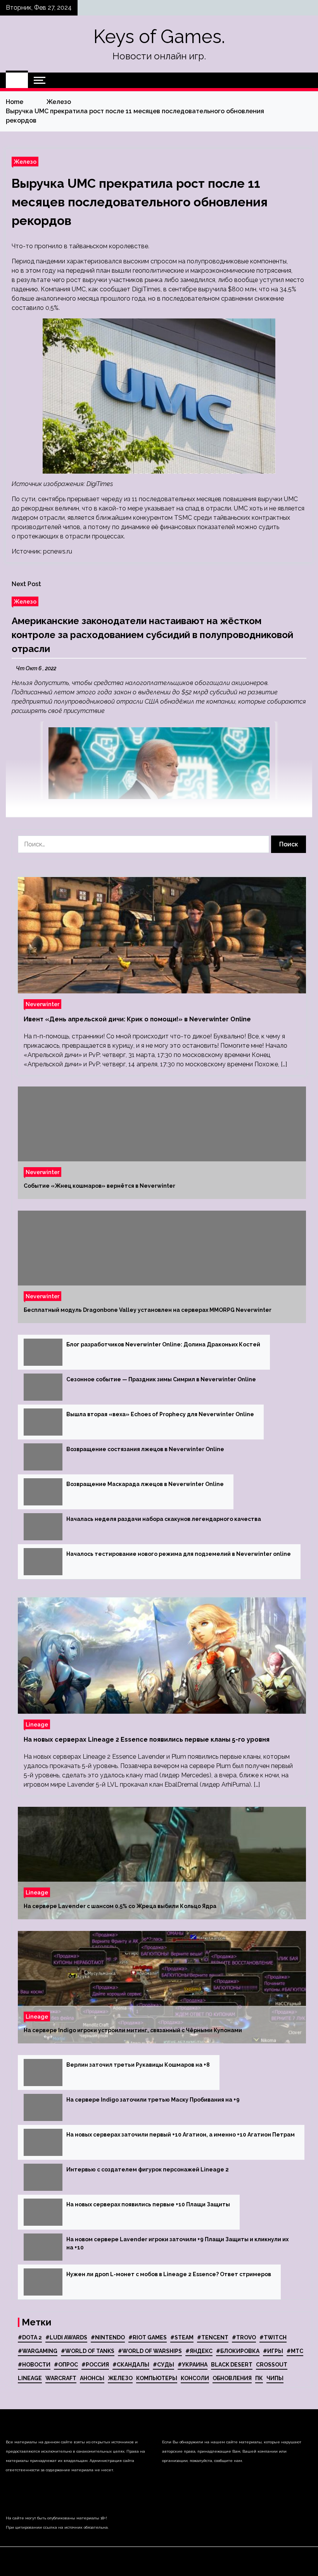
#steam (182, 2337)
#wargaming (38, 2351)
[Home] (17, 80)
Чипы (275, 2378)
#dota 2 (30, 2337)
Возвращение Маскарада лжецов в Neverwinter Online (145, 1484)
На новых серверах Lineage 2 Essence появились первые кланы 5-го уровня (147, 1740)
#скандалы (131, 2365)
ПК (259, 2378)
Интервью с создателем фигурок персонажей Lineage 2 (148, 2169)
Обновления (232, 2378)
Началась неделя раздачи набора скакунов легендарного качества (164, 1519)
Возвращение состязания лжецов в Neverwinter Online (145, 1449)
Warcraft (61, 2378)
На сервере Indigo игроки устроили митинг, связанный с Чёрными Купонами (133, 2030)
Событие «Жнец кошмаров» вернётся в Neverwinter (99, 1186)
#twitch (273, 2337)
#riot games (148, 2337)
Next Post (26, 584)
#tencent (213, 2337)
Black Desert (232, 2365)
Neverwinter (42, 1004)
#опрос (66, 2365)
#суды (163, 2365)
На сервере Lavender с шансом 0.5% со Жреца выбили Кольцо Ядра (120, 1906)
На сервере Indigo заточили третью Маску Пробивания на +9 (153, 2100)
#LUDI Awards (66, 2337)
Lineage (37, 1724)
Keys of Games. (159, 36)
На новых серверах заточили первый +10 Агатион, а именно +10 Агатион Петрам (181, 2135)
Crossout (272, 2365)
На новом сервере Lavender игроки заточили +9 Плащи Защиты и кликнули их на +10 (177, 2243)
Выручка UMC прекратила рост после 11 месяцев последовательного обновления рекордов (140, 202)
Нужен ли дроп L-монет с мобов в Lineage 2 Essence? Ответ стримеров (169, 2274)
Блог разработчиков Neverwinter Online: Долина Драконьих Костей (163, 1344)
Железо (25, 162)
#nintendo (108, 2337)
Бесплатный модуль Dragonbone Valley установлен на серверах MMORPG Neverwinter (148, 1310)
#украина (193, 2365)
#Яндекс (199, 2351)
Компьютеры (157, 2378)
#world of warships (150, 2351)
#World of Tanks (88, 2351)
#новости (34, 2365)
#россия (95, 2365)
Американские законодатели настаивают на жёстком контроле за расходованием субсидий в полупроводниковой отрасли (152, 635)
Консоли (195, 2378)
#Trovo (244, 2337)
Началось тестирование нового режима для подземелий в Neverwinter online (179, 1554)
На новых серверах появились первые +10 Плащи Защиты (148, 2204)
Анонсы (92, 2378)
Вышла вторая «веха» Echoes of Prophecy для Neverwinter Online (160, 1414)
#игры (273, 2351)
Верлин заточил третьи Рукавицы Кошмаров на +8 (138, 2065)
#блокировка (238, 2351)
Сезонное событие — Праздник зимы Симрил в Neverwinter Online (161, 1379)
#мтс (295, 2351)
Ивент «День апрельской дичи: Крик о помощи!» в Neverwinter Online (137, 1019)
